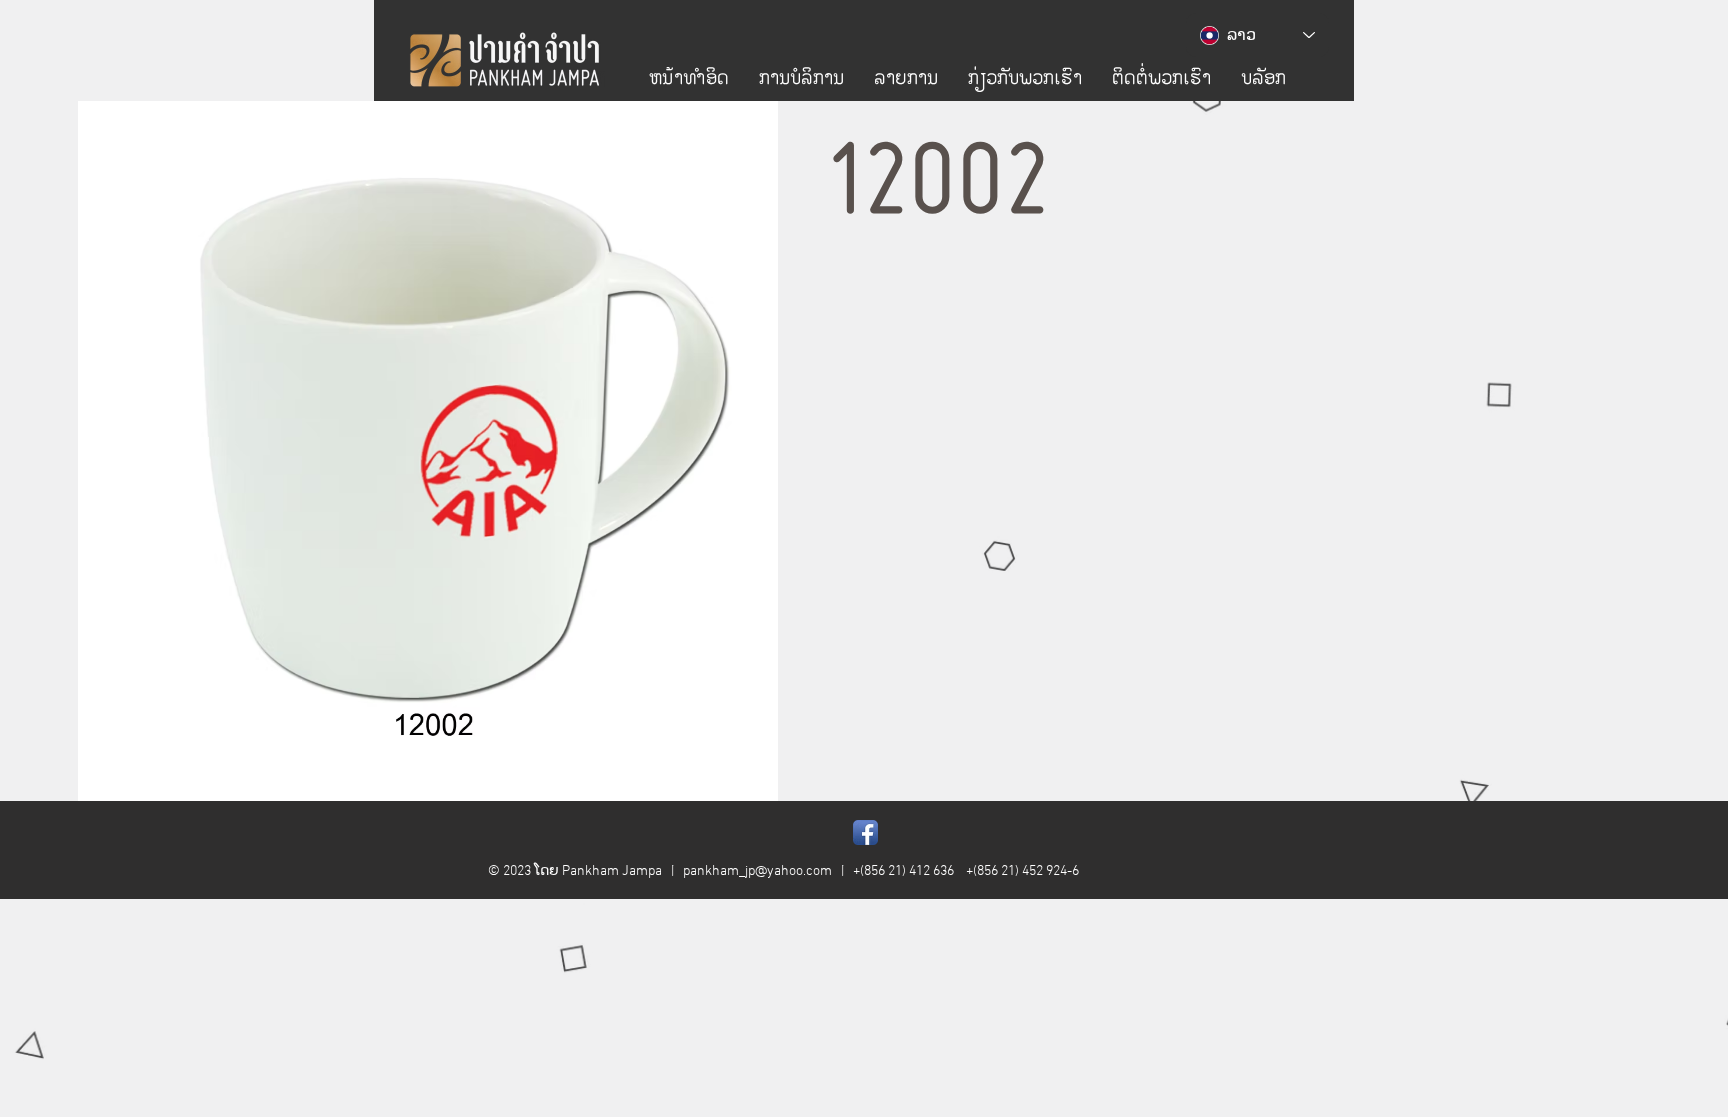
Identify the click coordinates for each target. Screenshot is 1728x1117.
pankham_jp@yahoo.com (757, 871)
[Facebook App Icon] (865, 832)
